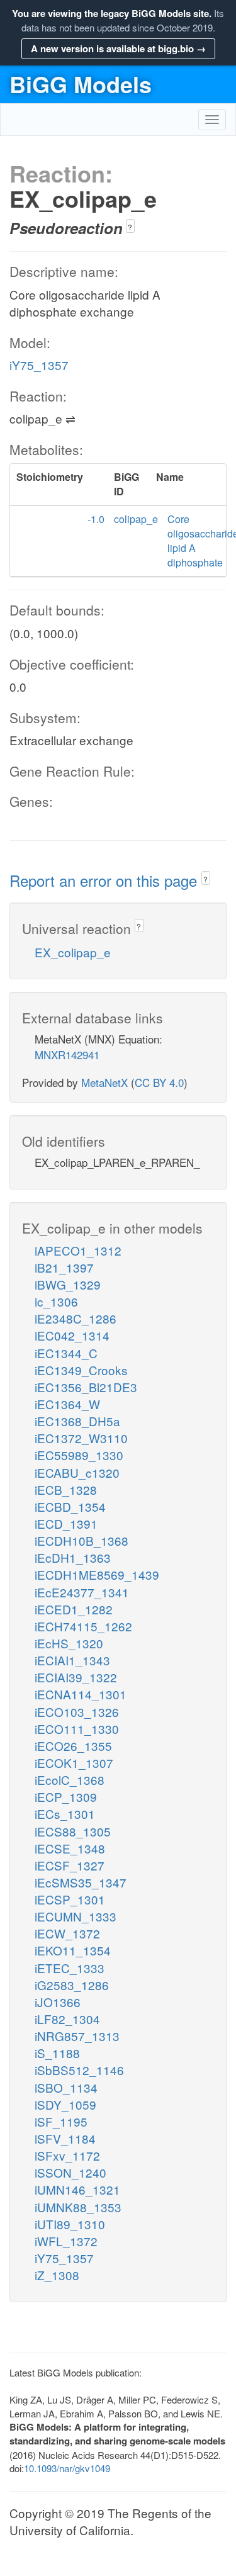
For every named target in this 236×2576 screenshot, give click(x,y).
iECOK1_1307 (74, 1763)
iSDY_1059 (65, 2104)
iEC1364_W (67, 1404)
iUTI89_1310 (70, 2224)
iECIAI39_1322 (76, 1677)
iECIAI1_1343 (72, 1660)
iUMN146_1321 (77, 2189)
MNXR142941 (67, 1055)
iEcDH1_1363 (73, 1557)
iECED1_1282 (74, 1609)
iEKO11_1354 (73, 1950)
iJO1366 (58, 2002)
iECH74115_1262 (83, 1626)
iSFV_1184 (65, 2138)
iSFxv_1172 (67, 2155)
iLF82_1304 (67, 2019)
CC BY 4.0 (159, 1082)
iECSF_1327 (70, 1865)
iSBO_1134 (66, 2087)
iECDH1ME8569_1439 (97, 1574)
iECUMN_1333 (76, 1916)
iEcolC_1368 (70, 1780)
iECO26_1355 (73, 1746)
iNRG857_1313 (77, 2036)
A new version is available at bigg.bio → (118, 48)
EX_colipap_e (73, 952)
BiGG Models (81, 84)
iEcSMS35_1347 (81, 1882)
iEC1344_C (66, 1353)
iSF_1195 (61, 2121)
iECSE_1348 (70, 1848)
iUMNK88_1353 (78, 2207)
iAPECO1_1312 (78, 1250)
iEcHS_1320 (69, 1643)
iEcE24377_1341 (82, 1592)
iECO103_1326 (77, 1712)
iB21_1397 (64, 1267)
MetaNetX (104, 1082)
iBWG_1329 (68, 1284)
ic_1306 (56, 1301)
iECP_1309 (66, 1797)
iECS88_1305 (73, 1831)
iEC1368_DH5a (77, 1421)
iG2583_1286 (72, 1985)
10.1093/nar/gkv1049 (67, 2468)
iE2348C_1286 (76, 1318)
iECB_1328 (66, 1489)
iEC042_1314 (72, 1335)
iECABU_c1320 (77, 1472)
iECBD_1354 (70, 1506)
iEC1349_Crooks (81, 1370)
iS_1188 (57, 2053)
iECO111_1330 (77, 1729)
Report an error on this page (105, 880)
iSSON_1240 (70, 2172)
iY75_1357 (39, 365)
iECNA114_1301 (81, 1694)
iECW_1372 (67, 1933)
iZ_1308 (57, 2275)
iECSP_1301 (70, 1899)
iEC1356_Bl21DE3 (86, 1387)
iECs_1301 (65, 1814)
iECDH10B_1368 (81, 1540)
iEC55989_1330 (79, 1455)
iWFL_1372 (66, 2241)
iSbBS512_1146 (79, 2070)
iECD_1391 (66, 1523)
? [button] (130, 227)
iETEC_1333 (70, 1968)
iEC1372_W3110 (81, 1438)
